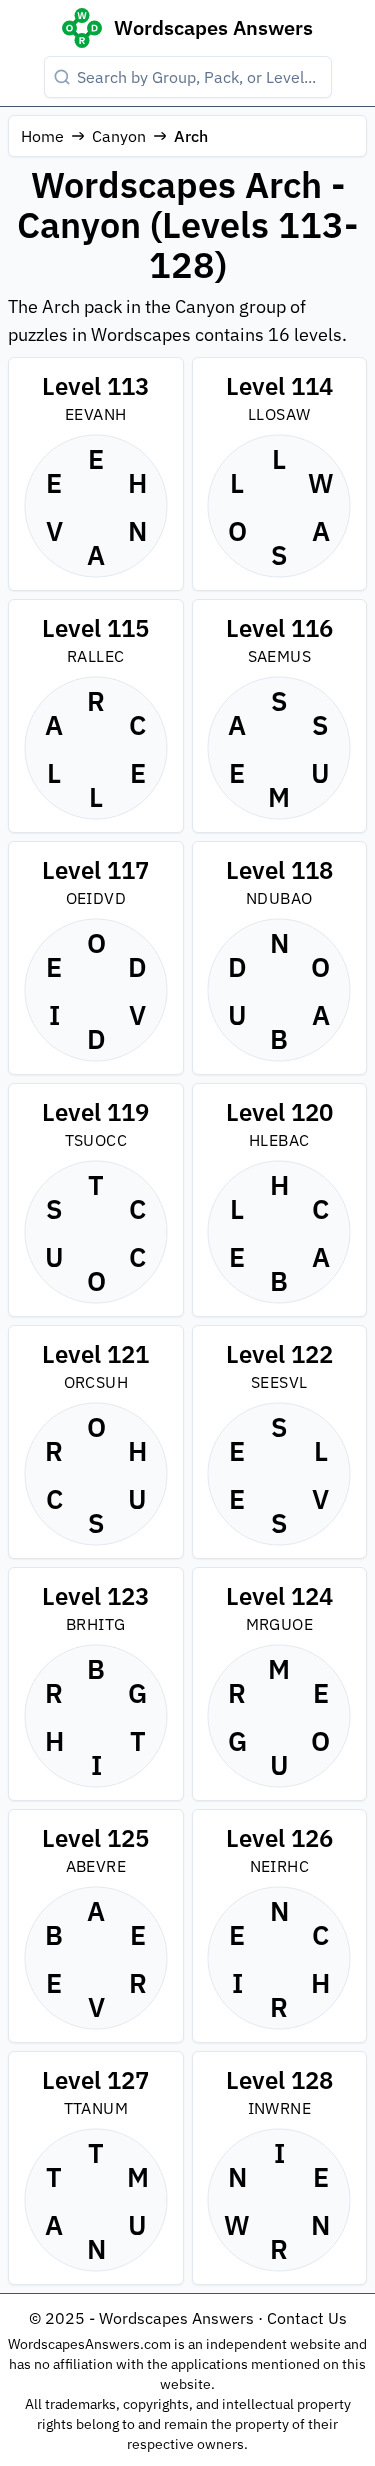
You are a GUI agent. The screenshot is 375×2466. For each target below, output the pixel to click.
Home (42, 136)
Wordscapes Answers (213, 27)
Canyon (119, 136)
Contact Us (307, 2318)
